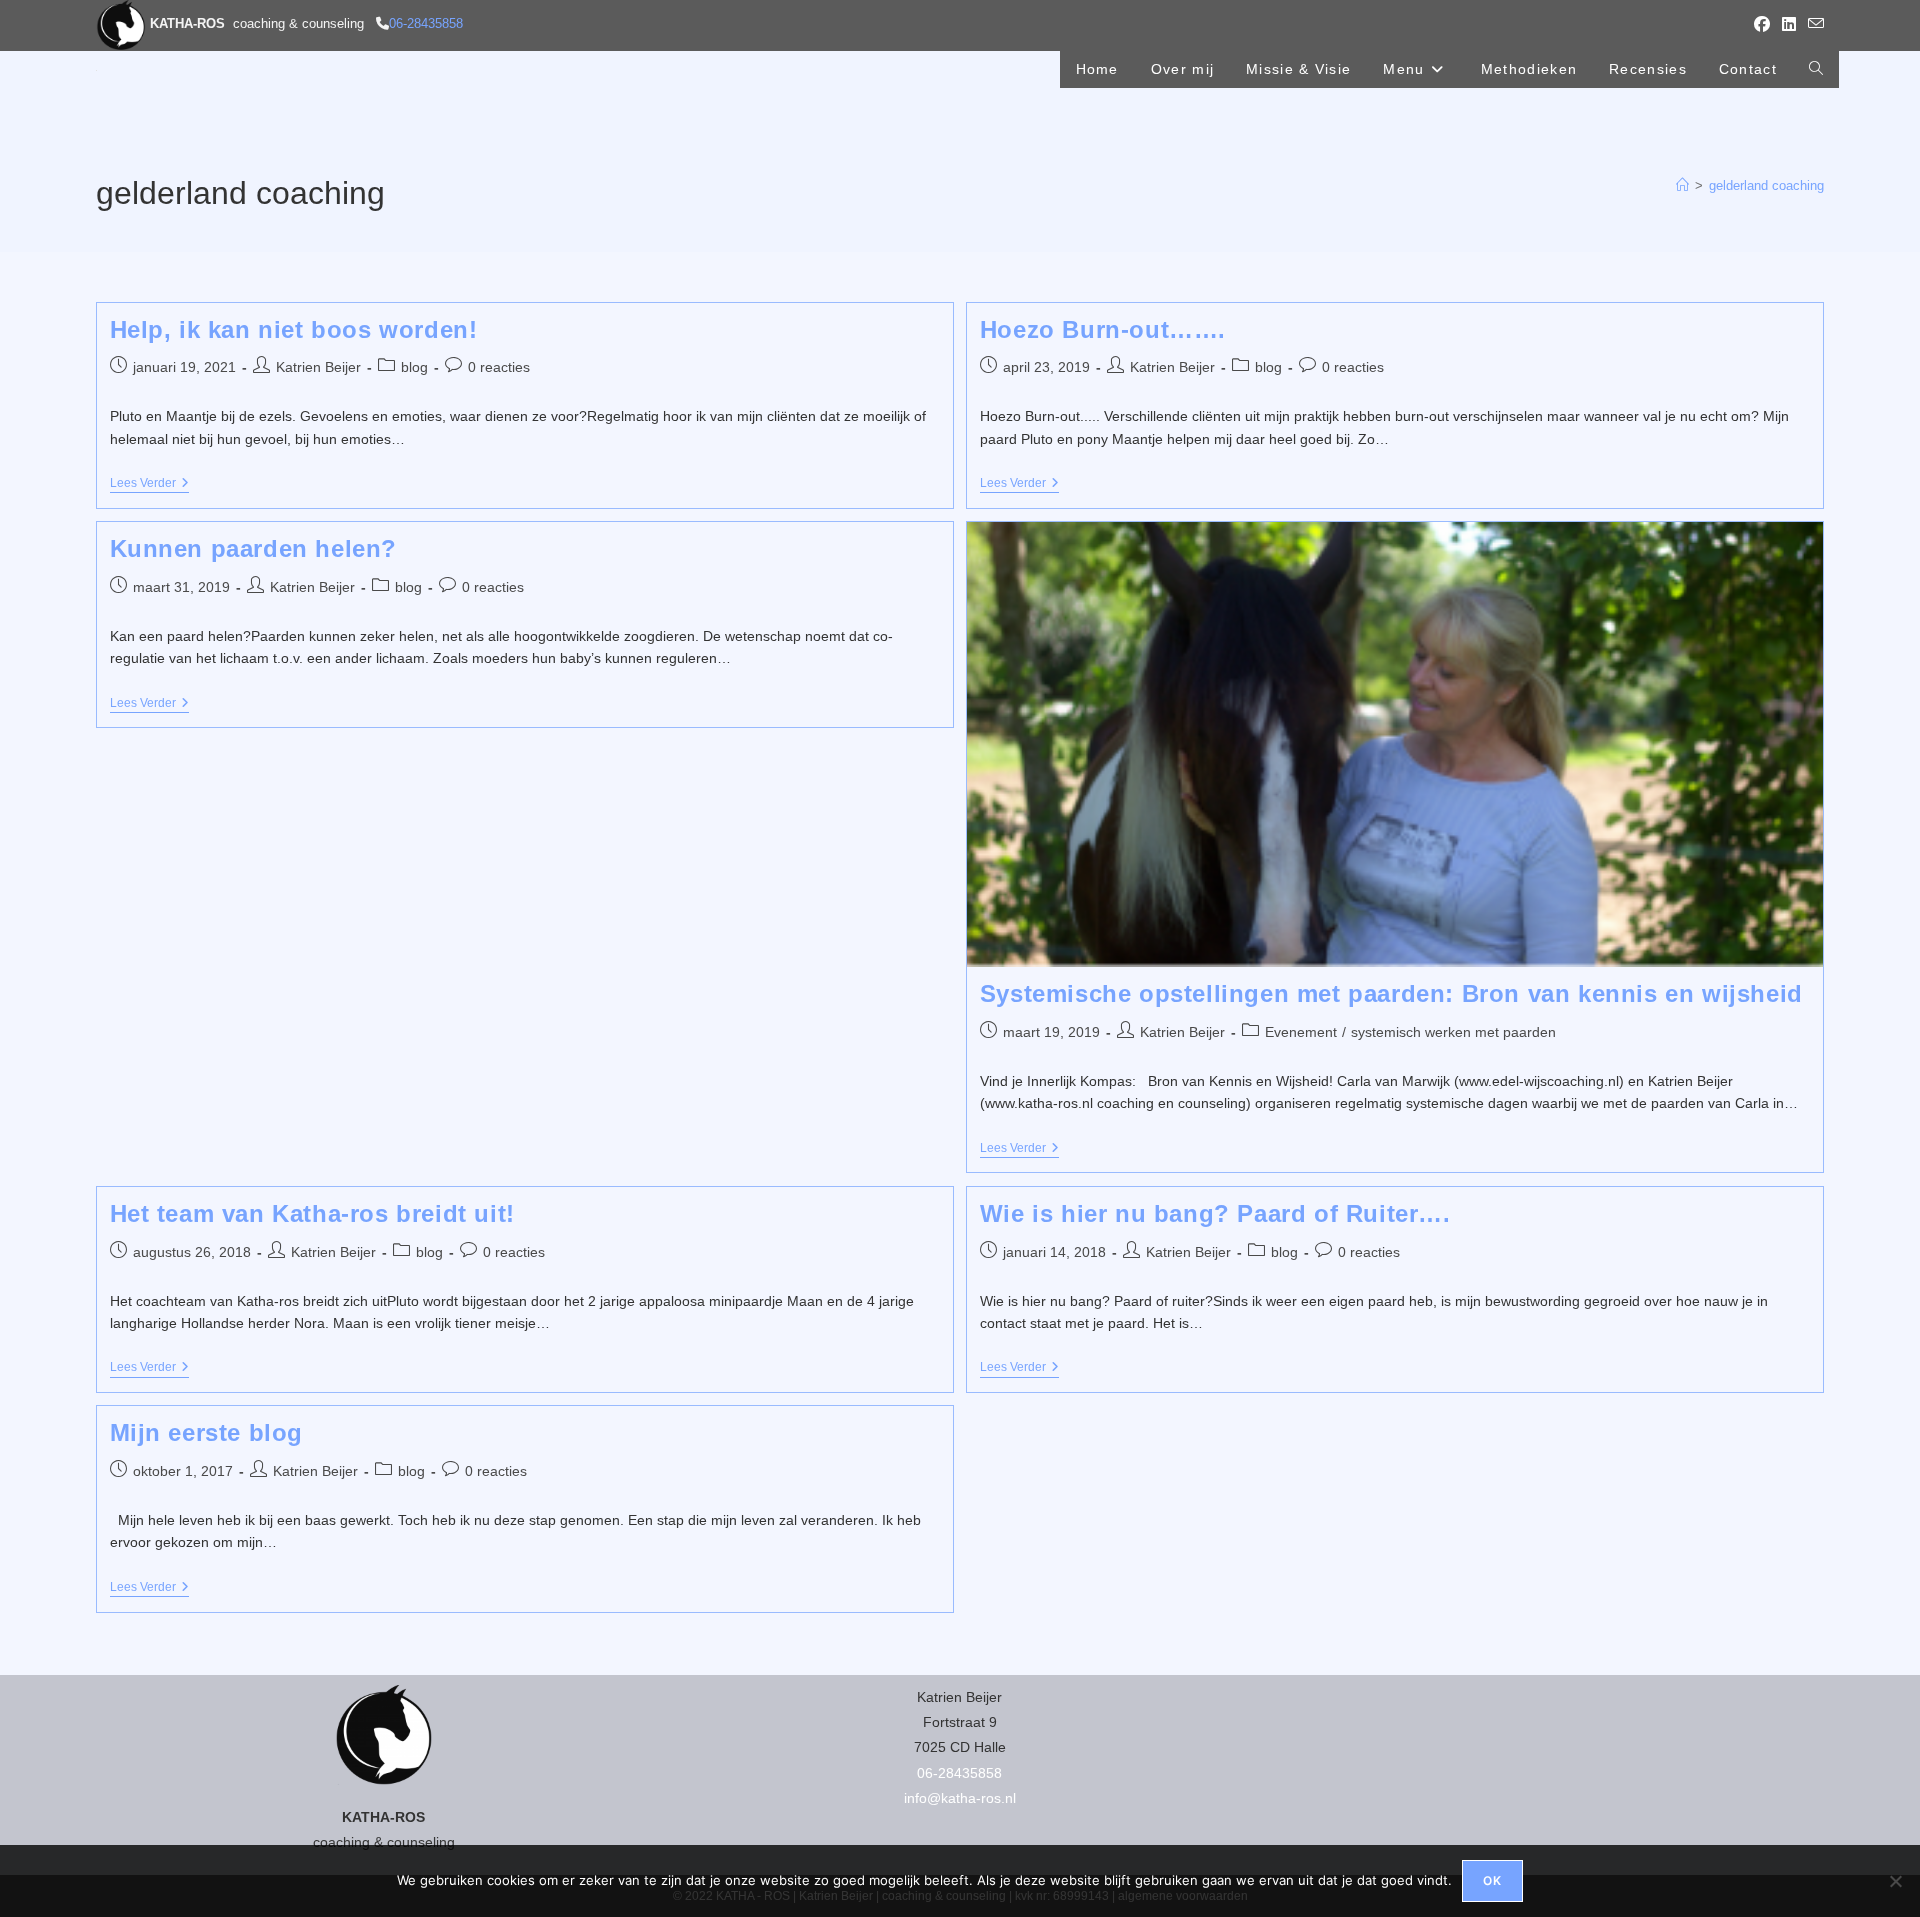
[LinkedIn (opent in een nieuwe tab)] (1789, 25)
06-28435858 (426, 23)
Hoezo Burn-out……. (1103, 329)
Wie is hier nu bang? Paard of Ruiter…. (1215, 1213)
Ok (1492, 1880)
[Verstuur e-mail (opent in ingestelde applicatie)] (1813, 25)
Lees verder (149, 484)
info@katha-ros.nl (960, 1798)
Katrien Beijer (318, 367)
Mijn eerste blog (207, 1432)
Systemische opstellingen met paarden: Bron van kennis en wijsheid (1391, 993)
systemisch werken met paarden (1453, 1032)
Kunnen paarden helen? (254, 548)
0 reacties (499, 367)
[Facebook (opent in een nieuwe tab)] (1762, 25)
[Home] (1682, 185)
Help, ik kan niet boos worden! (294, 329)
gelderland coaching (1766, 185)
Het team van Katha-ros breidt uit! (312, 1213)
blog (414, 367)
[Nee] (1895, 1881)
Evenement (1301, 1032)
